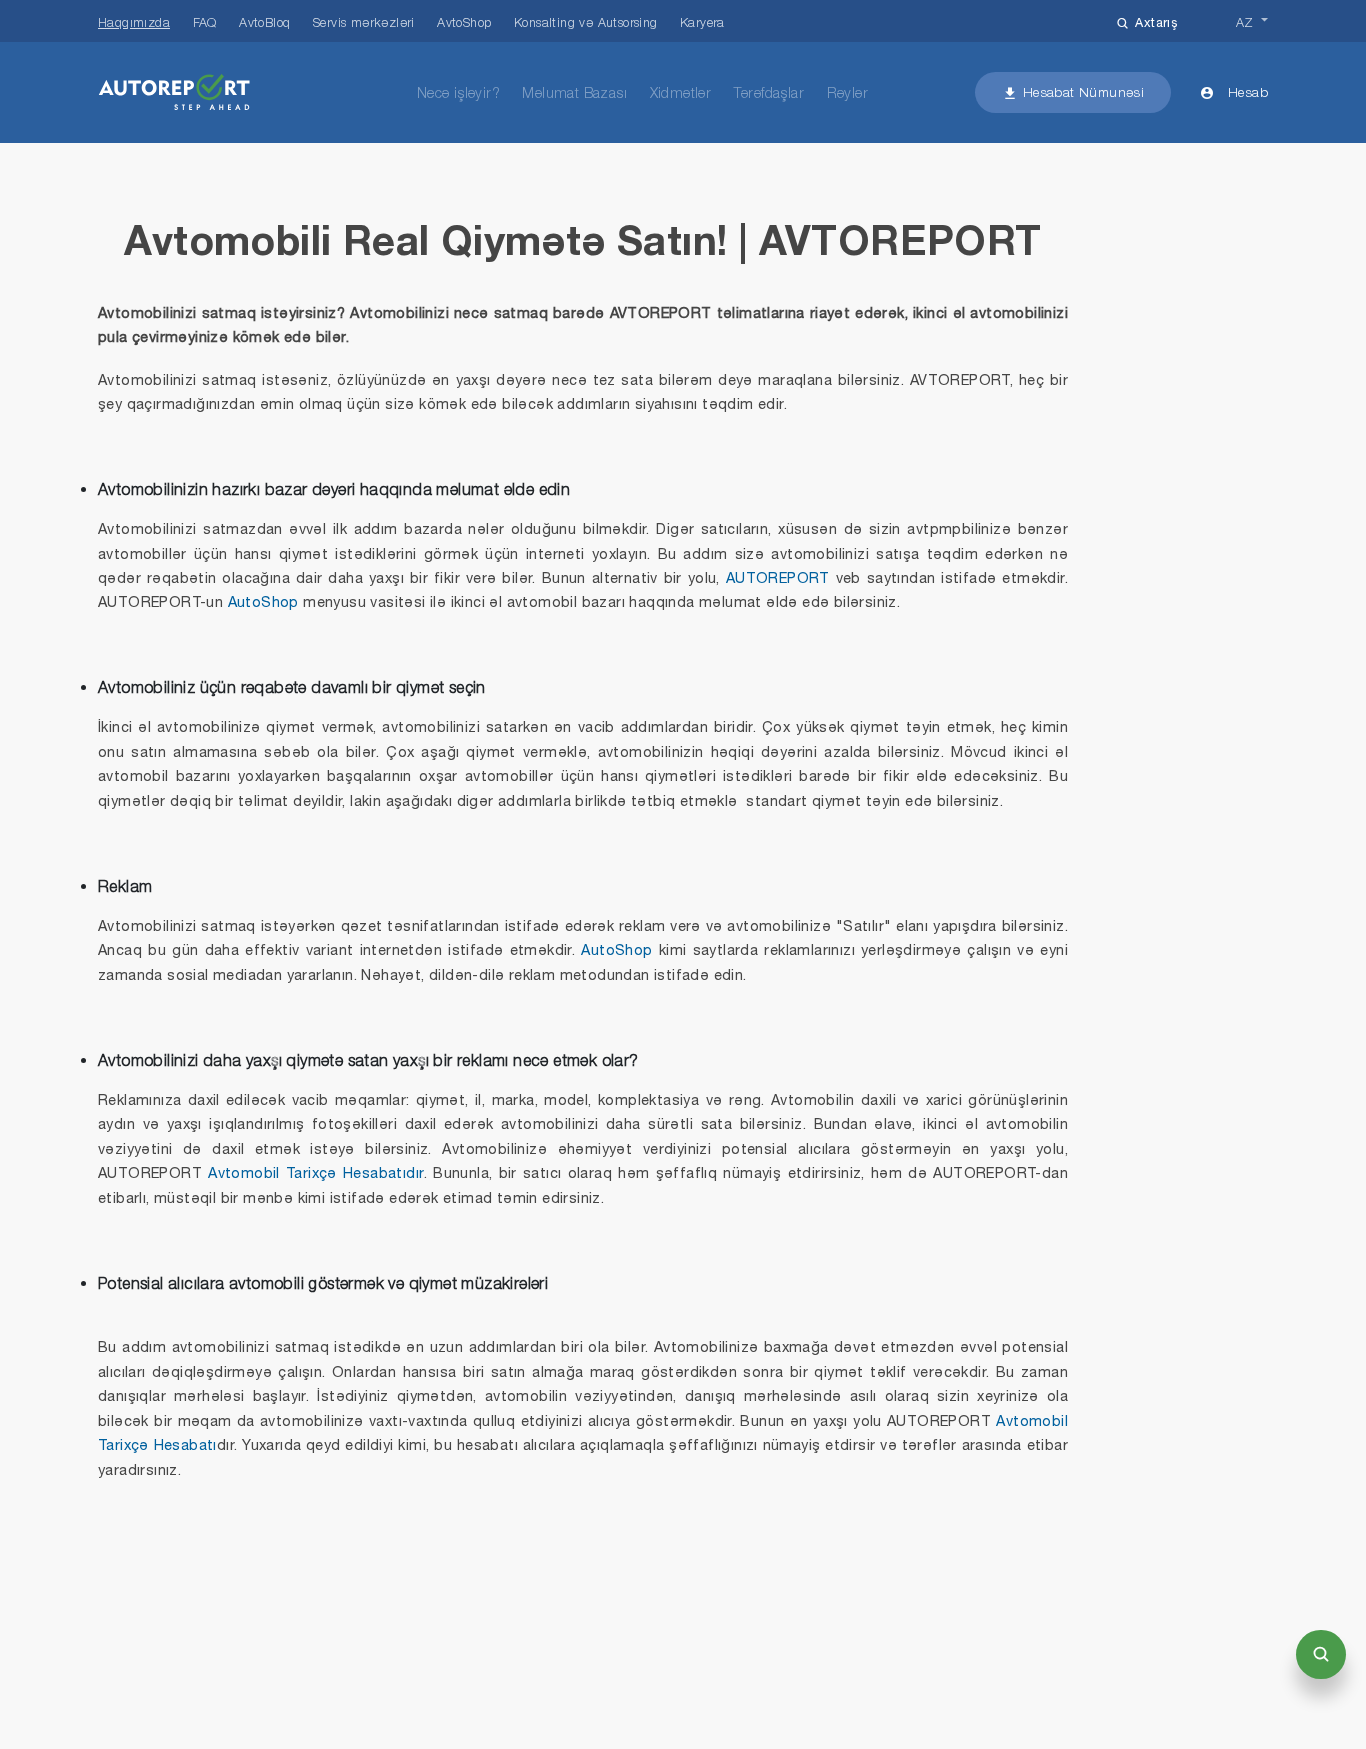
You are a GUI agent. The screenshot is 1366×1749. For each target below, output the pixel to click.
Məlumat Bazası (574, 93)
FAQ (205, 22)
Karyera (702, 22)
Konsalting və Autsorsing (586, 22)
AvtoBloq (264, 22)
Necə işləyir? (458, 93)
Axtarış (1156, 22)
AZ (1245, 22)
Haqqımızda (134, 22)
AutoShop (263, 601)
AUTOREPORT (778, 577)
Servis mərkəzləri (364, 22)
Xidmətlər (681, 93)
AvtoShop (464, 22)
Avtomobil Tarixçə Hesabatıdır (315, 1172)
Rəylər (847, 93)
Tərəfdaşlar (769, 93)
